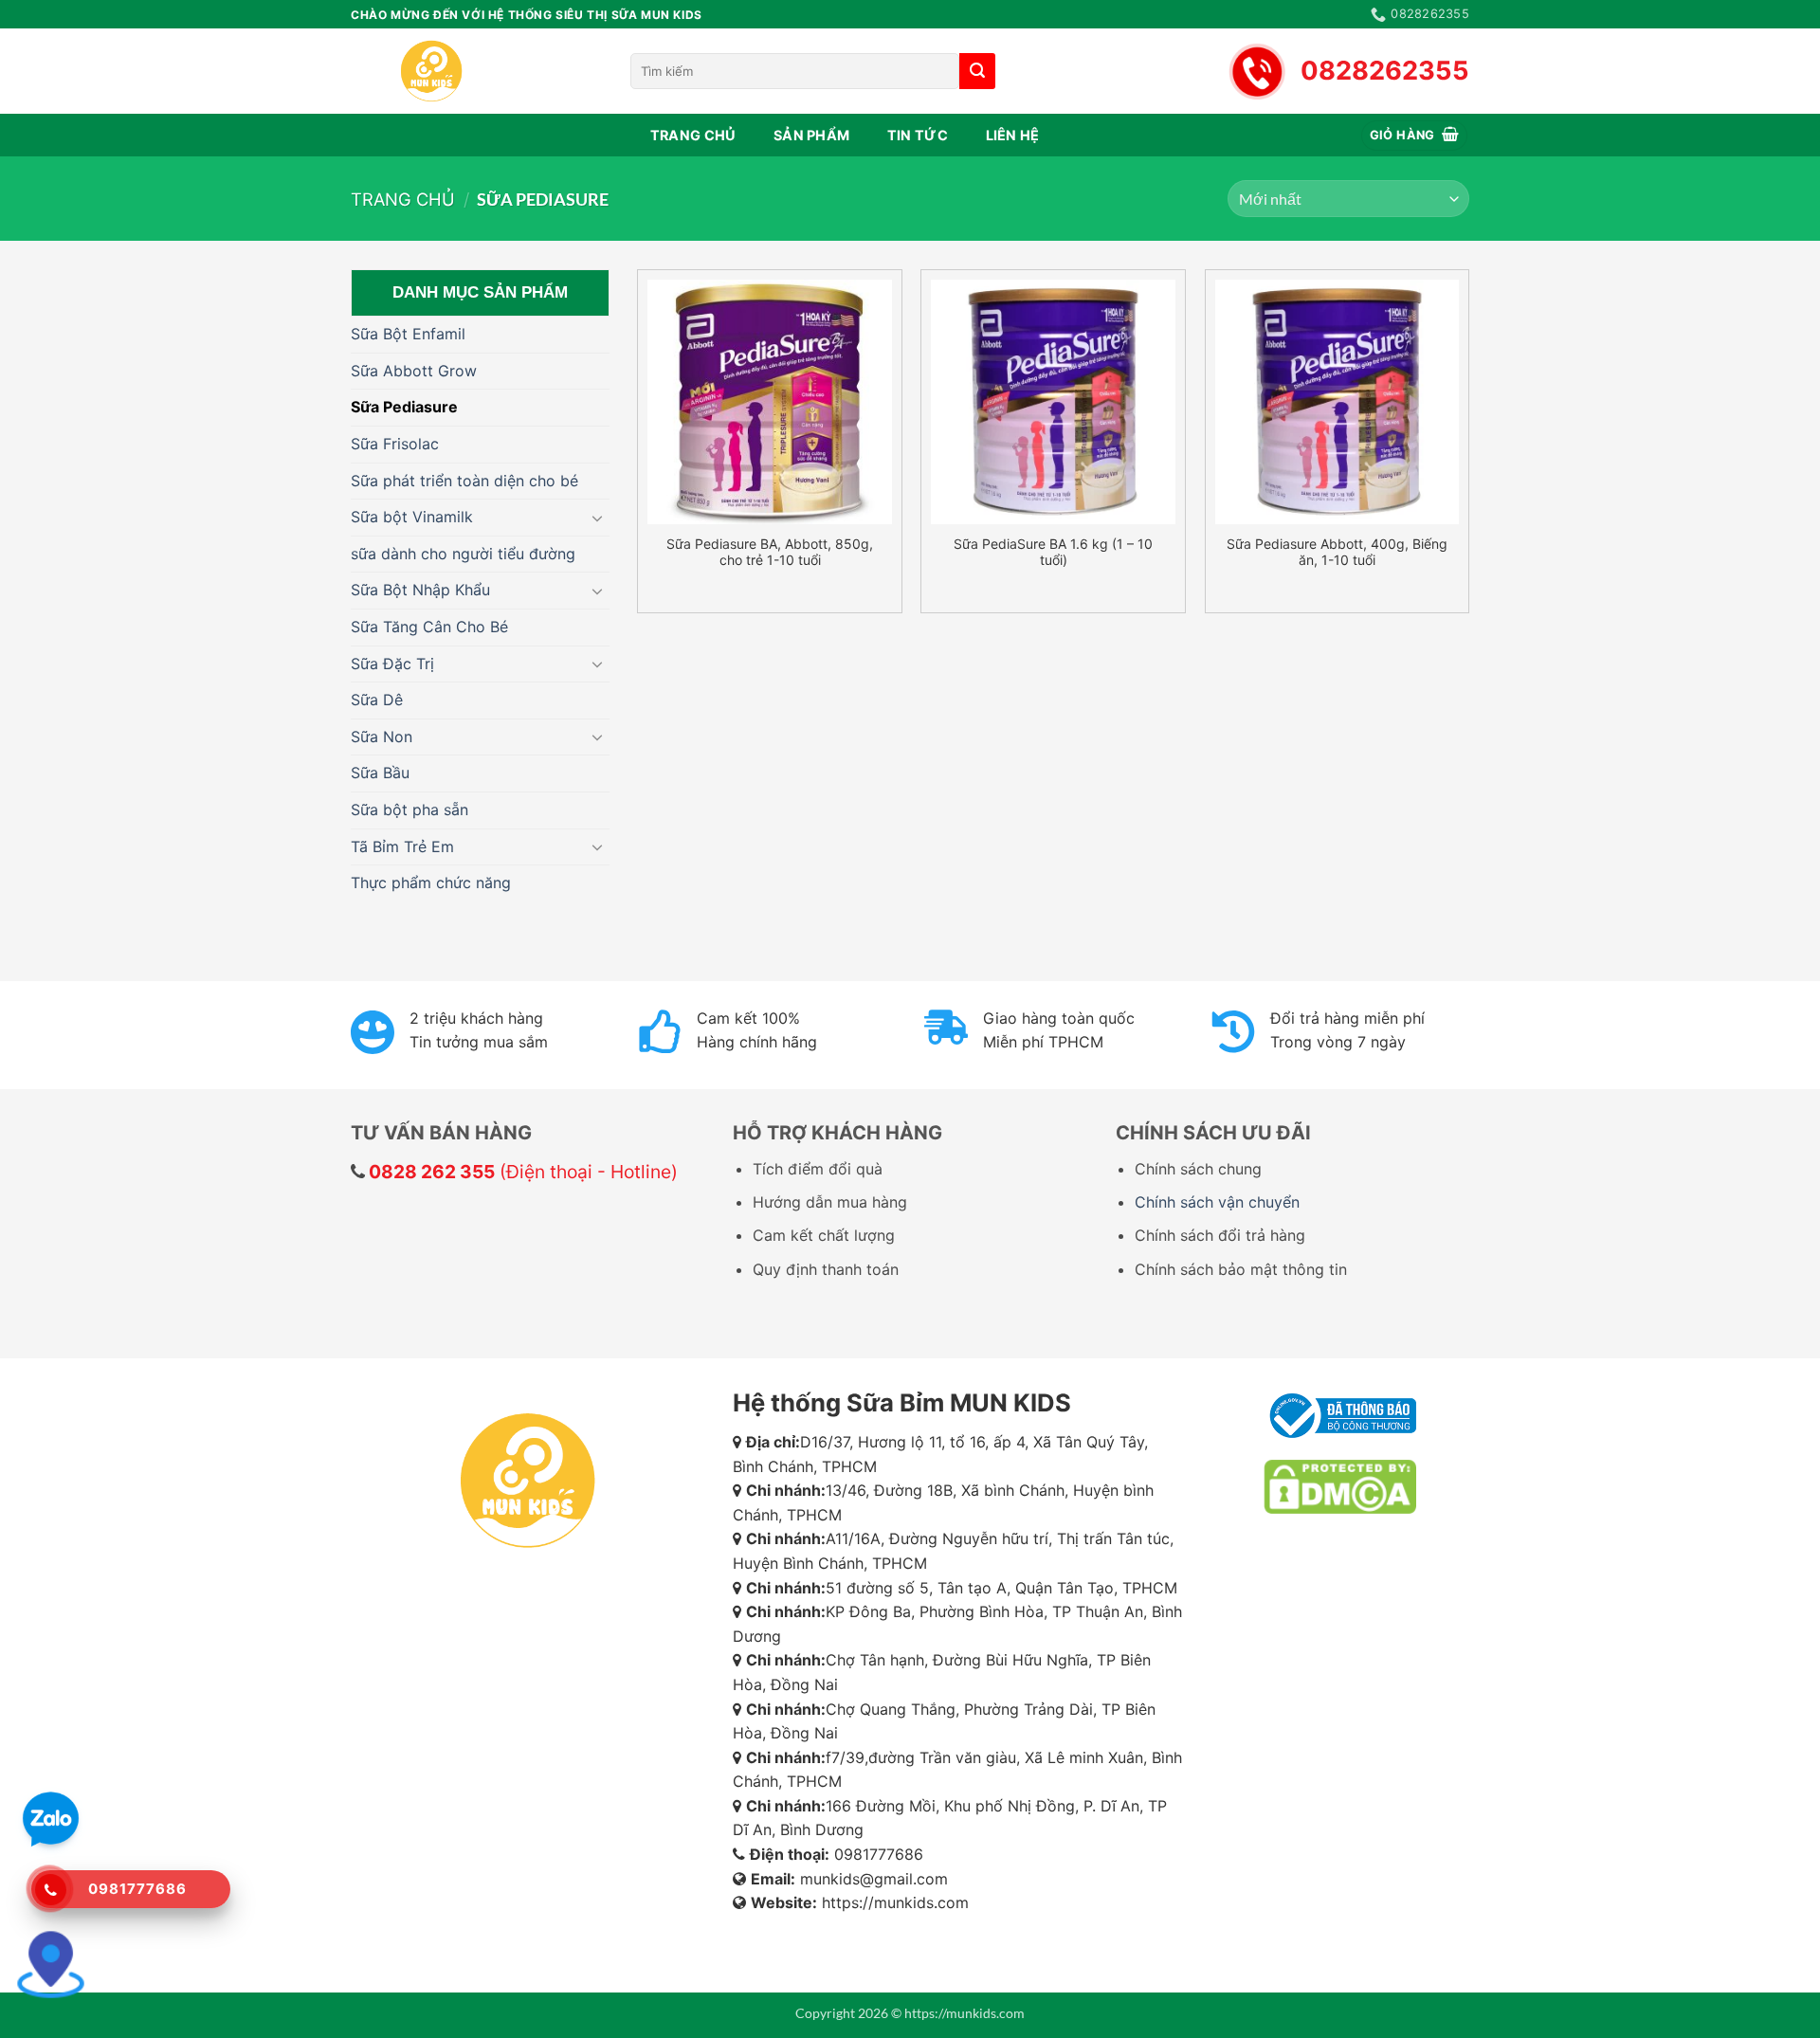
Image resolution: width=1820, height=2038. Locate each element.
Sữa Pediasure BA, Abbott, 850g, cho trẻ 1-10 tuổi (770, 552)
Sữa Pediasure (404, 407)
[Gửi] (977, 71)
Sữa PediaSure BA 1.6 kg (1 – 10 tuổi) (1053, 552)
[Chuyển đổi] (598, 518)
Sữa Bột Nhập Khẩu (420, 590)
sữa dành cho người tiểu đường (463, 554)
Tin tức (918, 135)
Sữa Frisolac (395, 444)
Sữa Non (382, 737)
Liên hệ (1013, 135)
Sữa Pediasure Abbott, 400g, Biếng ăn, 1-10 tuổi (1337, 552)
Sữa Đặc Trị (392, 664)
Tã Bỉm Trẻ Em (402, 846)
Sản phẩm (811, 135)
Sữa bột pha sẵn (409, 810)
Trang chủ (693, 135)
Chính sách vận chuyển (1217, 1202)
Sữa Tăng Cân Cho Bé (429, 627)
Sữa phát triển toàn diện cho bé (464, 481)
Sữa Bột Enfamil (408, 334)
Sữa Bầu (380, 773)
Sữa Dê (377, 700)
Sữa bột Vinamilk (412, 517)
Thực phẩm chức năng (431, 883)
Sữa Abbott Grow (414, 371)
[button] (1415, 136)
